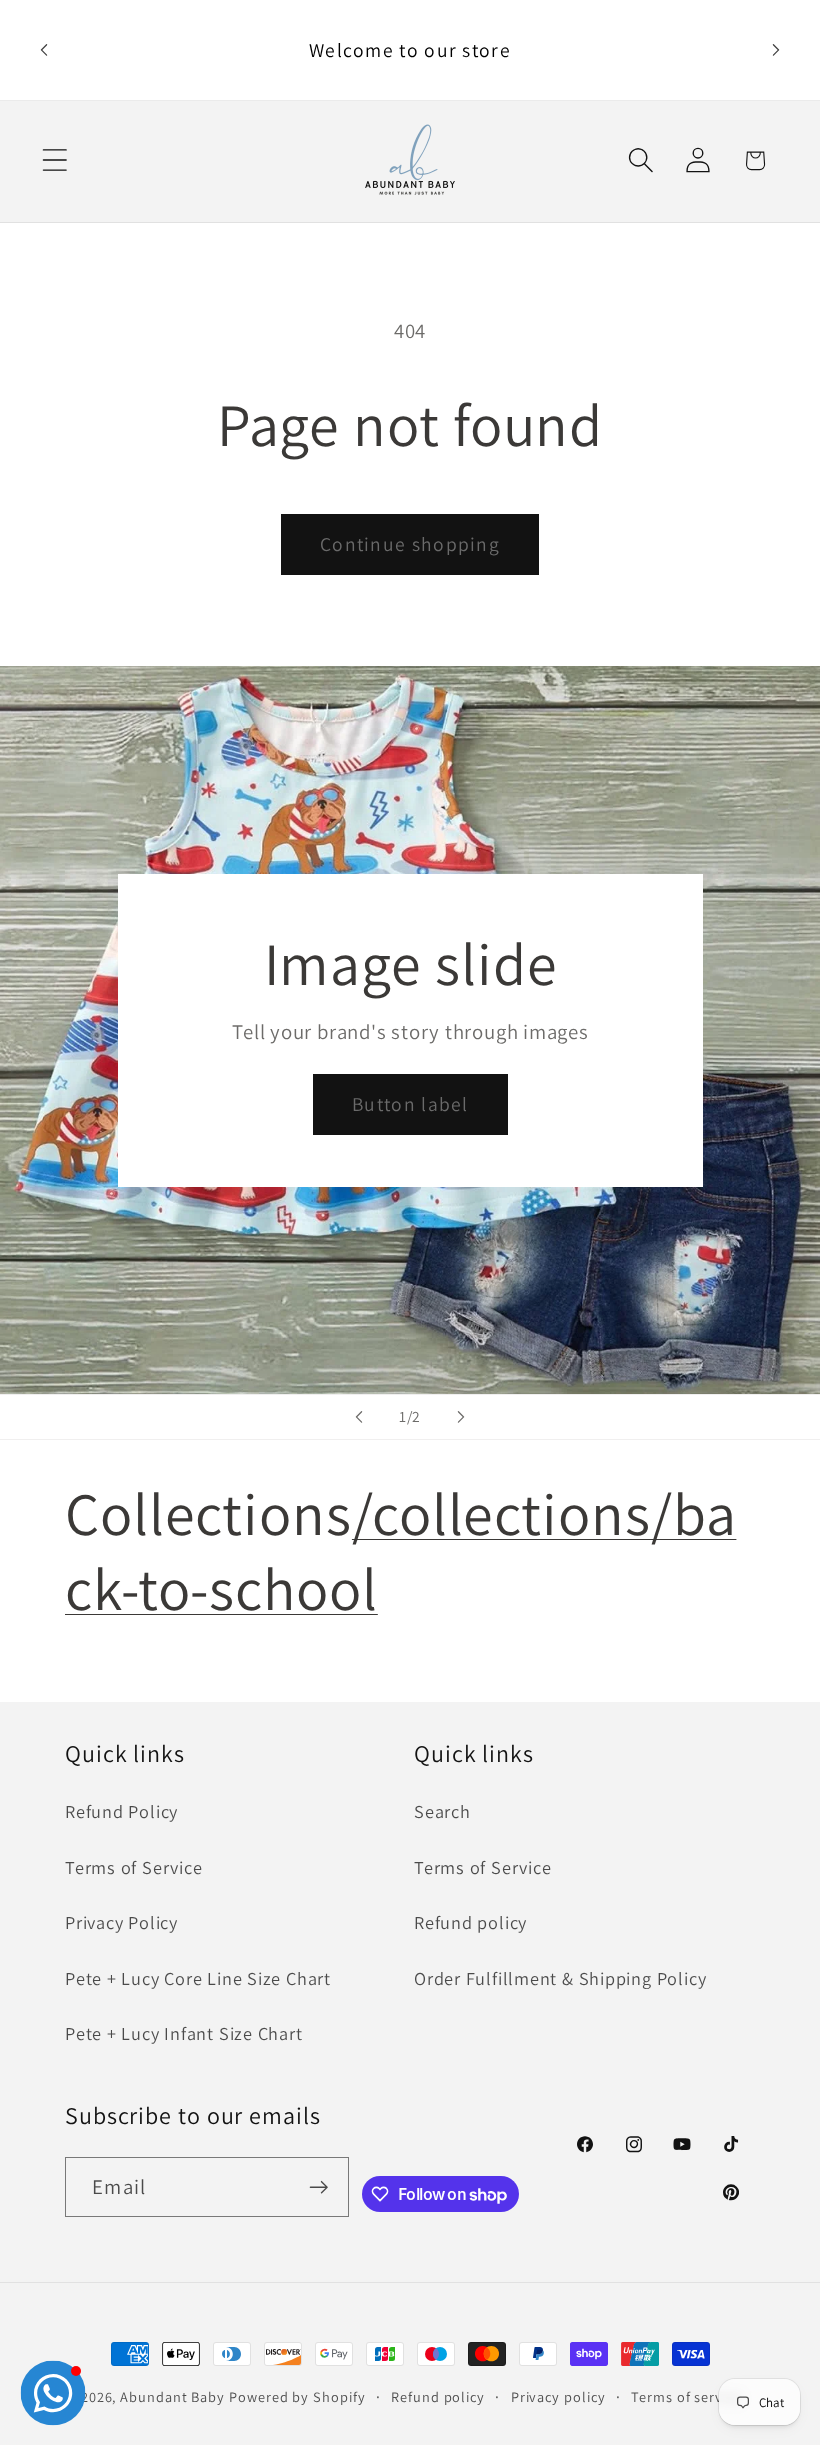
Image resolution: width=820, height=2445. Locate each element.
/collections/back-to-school (400, 1551)
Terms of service (686, 2396)
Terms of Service (133, 1867)
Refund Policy (121, 1811)
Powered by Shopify (297, 2396)
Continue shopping (410, 544)
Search (442, 1811)
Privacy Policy (121, 1922)
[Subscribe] (319, 2187)
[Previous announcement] (44, 50)
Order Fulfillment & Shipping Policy (560, 1978)
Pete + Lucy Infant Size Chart (184, 2033)
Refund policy (470, 1922)
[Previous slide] (359, 1417)
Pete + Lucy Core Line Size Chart (198, 1978)
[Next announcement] (776, 50)
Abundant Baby (172, 2396)
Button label (410, 1104)
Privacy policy (558, 2396)
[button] (54, 160)
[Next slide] (461, 1417)
